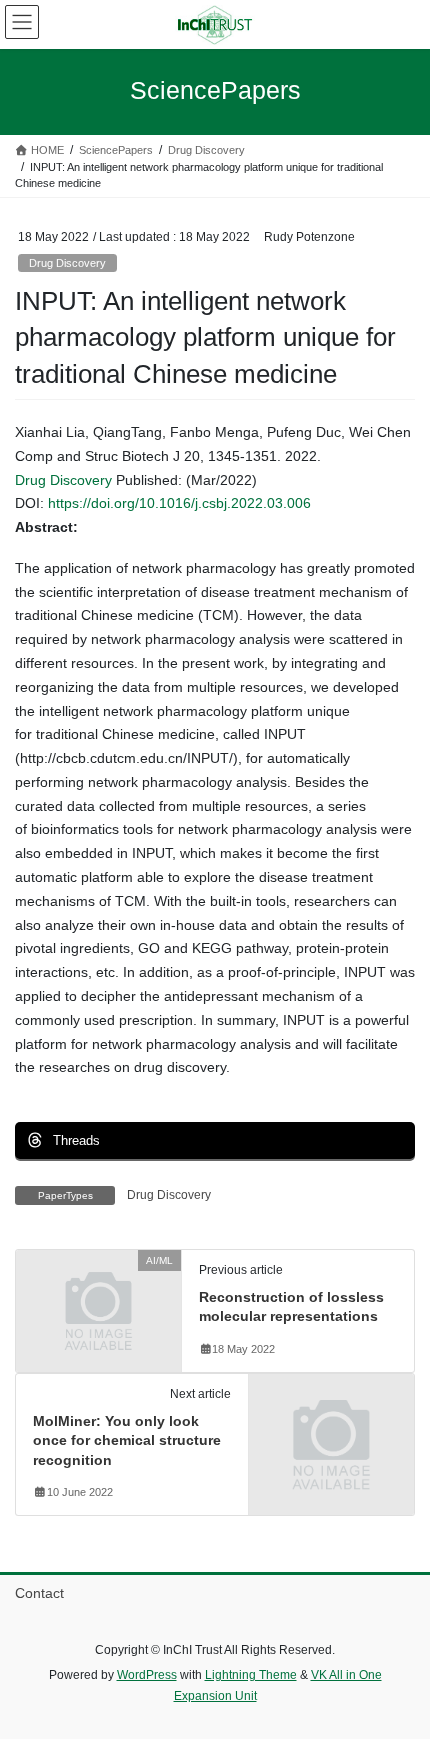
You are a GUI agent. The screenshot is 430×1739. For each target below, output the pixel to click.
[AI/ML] (98, 1300)
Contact (39, 1593)
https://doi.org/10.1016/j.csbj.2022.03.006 (179, 503)
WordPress (147, 1675)
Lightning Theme (251, 1675)
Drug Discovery (67, 263)
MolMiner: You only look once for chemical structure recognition (127, 1440)
